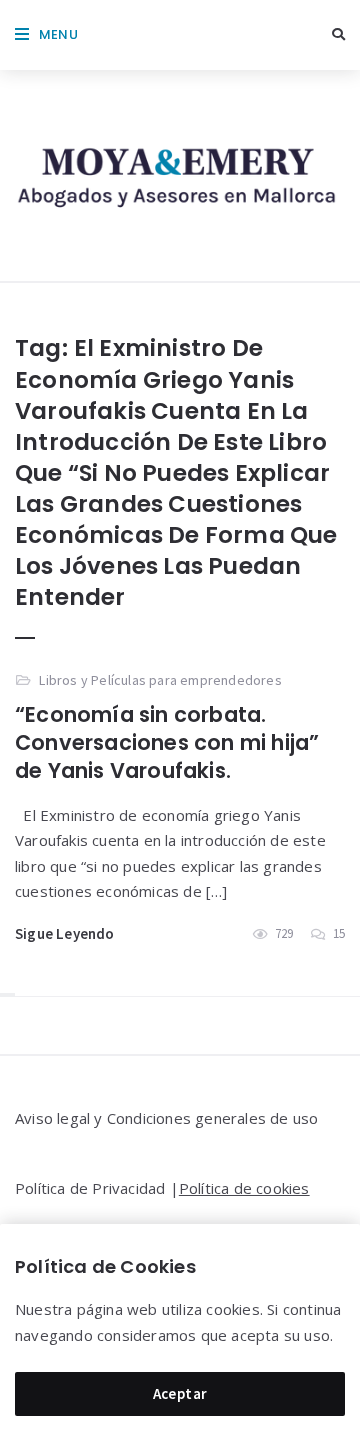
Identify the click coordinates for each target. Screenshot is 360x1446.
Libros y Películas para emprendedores (160, 680)
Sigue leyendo (65, 933)
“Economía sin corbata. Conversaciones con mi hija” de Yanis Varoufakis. (167, 743)
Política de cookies (244, 1188)
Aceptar (180, 1393)
